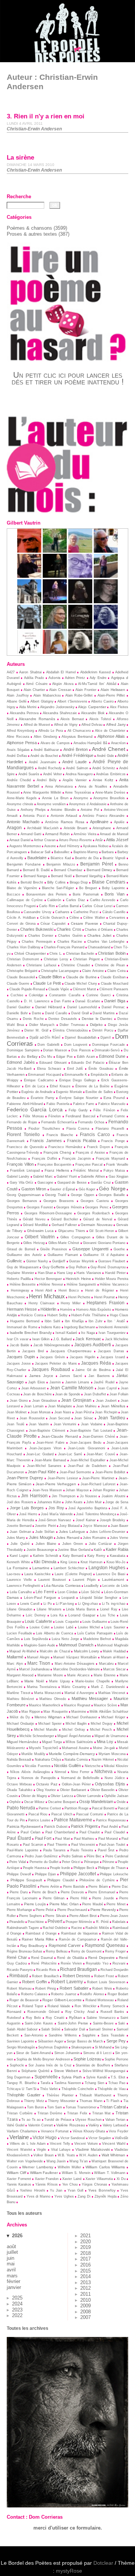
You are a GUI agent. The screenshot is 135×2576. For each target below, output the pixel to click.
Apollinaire (99, 822)
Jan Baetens (99, 1376)
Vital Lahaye (61, 2150)
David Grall (80, 1013)
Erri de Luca (35, 1086)
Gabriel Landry (18, 1177)
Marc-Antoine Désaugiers (75, 1664)
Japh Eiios (37, 1382)
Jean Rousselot (32, 1418)
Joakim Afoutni (113, 1496)
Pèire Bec (94, 1856)
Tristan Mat (102, 2113)
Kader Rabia (117, 1549)
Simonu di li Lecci (97, 2053)
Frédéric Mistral (86, 1171)
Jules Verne (119, 1538)
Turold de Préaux (58, 2120)
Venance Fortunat (55, 2131)
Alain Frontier (86, 690)
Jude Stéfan (45, 1532)
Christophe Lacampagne (60, 971)
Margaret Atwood (20, 1675)
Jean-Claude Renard (60, 1436)
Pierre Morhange (19, 1910)
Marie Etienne (105, 1675)
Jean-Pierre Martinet (98, 1478)
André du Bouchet (44, 756)
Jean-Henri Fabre (50, 1443)
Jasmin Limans (77, 1382)
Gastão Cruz (101, 1183)
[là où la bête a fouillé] (29, 576)
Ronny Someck (113, 2006)
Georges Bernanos (22, 1201)
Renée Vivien (71, 1963)
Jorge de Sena (117, 1502)
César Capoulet (53, 924)
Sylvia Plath (72, 2077)
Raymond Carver (65, 1945)
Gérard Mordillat (35, 1225)
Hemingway (20, 1290)
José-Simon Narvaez (55, 1520)
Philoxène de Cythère (97, 1880)
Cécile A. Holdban (21, 918)
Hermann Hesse (22, 1309)
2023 (17, 2310)
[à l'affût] (55, 551)
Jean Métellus (113, 1406)
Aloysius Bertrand (77, 736)
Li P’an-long (65, 1604)
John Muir (94, 1502)
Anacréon (118, 743)
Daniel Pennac (113, 1007)
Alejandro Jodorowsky (57, 707)
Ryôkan (76, 2018)
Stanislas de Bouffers (93, 2065)
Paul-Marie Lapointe (22, 1850)
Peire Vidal (18, 1862)
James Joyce (41, 1376)
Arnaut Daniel (20, 840)
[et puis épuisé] (80, 551)
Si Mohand (103, 2047)
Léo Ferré (45, 1592)
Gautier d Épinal (62, 1189)
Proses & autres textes (32, 234)
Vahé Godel (16, 2125)
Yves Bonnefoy (102, 2190)
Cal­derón (54, 900)
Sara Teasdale (113, 2035)
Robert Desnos (76, 1976)
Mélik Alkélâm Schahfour (109, 1712)
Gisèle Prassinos (54, 1249)
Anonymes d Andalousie (88, 804)
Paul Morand (108, 1839)
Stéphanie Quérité (35, 2071)
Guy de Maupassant (23, 1267)
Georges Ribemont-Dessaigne (48, 1213)
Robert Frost (104, 1976)
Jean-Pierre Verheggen (56, 1484)
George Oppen (82, 1195)
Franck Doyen (98, 1147)
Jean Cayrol (107, 1388)
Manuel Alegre (38, 1657)
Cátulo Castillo (114, 912)
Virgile (41, 2150)
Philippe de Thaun (112, 1868)
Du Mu (47, 1057)
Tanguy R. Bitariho (22, 2083)
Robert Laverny (67, 1982)
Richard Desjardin (114, 1970)
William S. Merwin (76, 2173)
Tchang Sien (94, 2083)
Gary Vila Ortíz (22, 1183)
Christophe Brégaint (22, 971)
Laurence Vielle (19, 1580)
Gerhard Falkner (64, 1225)
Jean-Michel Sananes (44, 1466)
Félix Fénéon (104, 1110)
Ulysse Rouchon (88, 2120)
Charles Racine (70, 942)
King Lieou (69, 1562)
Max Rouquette (55, 1712)
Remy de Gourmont (86, 1951)
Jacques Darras (111, 1351)
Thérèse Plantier (60, 2095)
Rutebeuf (14, 2018)
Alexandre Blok (93, 713)
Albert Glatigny (42, 701)
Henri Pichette (79, 1297)
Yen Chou (70, 2184)
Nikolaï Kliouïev (116, 1766)
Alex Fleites (119, 707)
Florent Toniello (23, 1135)
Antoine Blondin (63, 810)
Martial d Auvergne (79, 1693)
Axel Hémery (69, 846)
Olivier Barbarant (73, 1790)
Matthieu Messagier (90, 1698)
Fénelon (55, 1116)
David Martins (104, 1013)
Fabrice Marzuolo (112, 1104)
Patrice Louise (39, 1820)
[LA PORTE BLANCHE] (29, 627)
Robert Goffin (34, 1982)
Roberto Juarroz (64, 1994)
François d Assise (90, 1153)
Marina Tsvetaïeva (42, 1687)
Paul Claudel (115, 1832)
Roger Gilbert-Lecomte (62, 2000)
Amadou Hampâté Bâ (90, 743)
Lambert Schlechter (69, 1568)
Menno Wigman (48, 1717)
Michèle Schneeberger (37, 1736)
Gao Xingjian (118, 1177)
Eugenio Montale (69, 1092)
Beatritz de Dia (87, 858)
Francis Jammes (46, 1141)
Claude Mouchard (115, 984)
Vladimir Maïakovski (93, 2149)
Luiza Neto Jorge (65, 1639)
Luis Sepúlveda (36, 1639)
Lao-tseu (13, 1574)
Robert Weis (102, 1988)
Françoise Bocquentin (55, 1165)
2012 (85, 2288)
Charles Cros (69, 929)
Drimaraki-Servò (107, 1050)
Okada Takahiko (19, 1790)
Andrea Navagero (79, 774)
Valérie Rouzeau (70, 2125)
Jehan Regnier (104, 1490)
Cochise (17, 995)
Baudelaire (37, 858)
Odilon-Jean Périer (76, 1784)
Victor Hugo (45, 2137)
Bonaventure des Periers (47, 894)
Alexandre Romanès (37, 719)
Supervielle (46, 2077)
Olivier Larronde (89, 1796)
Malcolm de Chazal (55, 1651)
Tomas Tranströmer (81, 2107)
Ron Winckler (85, 2006)
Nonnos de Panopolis (39, 1778)
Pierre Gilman (54, 1898)
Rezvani (119, 1963)
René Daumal (42, 1958)
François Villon (20, 1164)
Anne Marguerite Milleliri (42, 792)
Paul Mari (63, 1839)
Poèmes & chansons (29, 228)
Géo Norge (112, 1189)
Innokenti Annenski (113, 1327)
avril (11, 2270)
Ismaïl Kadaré (67, 1333)
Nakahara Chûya (48, 1760)
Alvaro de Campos (55, 743)
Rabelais (119, 1922)
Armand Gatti (31, 834)
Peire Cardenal (117, 1856)
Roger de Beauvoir (24, 2000)
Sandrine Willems (63, 2035)
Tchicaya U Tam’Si (22, 2089)
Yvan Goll (75, 2190)
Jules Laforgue (72, 1532)
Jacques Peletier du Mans (56, 1364)
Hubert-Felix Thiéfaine (89, 1315)
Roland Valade (59, 2006)
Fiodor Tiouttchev (44, 1128)
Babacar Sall (40, 852)
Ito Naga (88, 1333)
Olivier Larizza (62, 1796)
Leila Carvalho (21, 1592)
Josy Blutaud (69, 1526)
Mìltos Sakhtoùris (79, 1742)
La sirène (20, 158)
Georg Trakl (55, 1195)
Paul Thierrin (57, 1845)
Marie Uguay (60, 1681)
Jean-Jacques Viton (45, 1448)
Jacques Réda (96, 1363)
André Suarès (29, 774)
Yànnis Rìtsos (46, 2184)
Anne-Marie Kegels (22, 798)
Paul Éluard (19, 1838)
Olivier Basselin (103, 1790)
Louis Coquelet (67, 1622)
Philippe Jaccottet (78, 1874)
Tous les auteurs (24, 2213)
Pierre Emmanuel (102, 1892)
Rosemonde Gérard (43, 2012)
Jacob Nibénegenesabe (52, 1345)
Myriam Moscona (112, 1754)
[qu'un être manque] (80, 576)
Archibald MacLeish (43, 828)
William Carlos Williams (105, 2167)
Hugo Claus (119, 1315)
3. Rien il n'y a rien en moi (46, 116)
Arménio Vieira (85, 834)
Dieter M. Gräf (36, 1030)
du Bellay (29, 1056)
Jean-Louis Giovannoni (86, 1448)
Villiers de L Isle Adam (28, 2144)
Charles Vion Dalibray (24, 947)
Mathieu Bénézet (20, 1699)
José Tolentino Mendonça (96, 1514)
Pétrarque (91, 1862)
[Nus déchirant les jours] (29, 652)
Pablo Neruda (21, 1808)
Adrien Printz (75, 678)
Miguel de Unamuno (110, 1736)
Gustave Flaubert (112, 1261)
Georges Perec (97, 1207)
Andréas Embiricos (111, 774)
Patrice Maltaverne (73, 1820)
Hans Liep (65, 1273)
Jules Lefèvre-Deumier (107, 1532)
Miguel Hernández (22, 1742)
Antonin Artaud (64, 816)
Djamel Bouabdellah (80, 1038)
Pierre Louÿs (35, 1904)
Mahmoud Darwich (76, 1645)
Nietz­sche (93, 1766)
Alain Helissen (113, 690)
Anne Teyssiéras (78, 792)
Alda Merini (28, 707)
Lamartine (41, 1568)
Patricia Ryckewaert (24, 1826)
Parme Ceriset (50, 1808)
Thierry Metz (34, 2101)
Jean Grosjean (76, 1400)
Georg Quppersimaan (24, 1195)
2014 (85, 2276)
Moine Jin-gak (104, 1748)
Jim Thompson (64, 1496)
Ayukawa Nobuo (96, 846)
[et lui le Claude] (55, 627)
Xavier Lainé (72, 2179)
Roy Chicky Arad (80, 2012)
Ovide (121, 1802)
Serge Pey (116, 2041)
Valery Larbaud (114, 2125)
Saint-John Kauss (39, 2023)
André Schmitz (104, 768)
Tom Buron (35, 2107)
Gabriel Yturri (67, 1177)
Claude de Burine (81, 977)
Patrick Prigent (84, 1826)
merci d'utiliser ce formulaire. (68, 2528)
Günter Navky (37, 1261)
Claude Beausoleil (21, 977)
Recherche (19, 197)
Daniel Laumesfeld (82, 1007)
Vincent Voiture (86, 2144)
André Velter (52, 774)
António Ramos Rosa (64, 822)
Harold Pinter (115, 1273)
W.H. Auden (88, 2155)
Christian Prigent (86, 959)
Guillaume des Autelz (24, 1255)
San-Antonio (34, 2035)
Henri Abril (44, 1290)
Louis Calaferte (38, 1621)
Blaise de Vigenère (22, 888)
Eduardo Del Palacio (88, 1063)
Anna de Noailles (93, 786)
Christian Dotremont (23, 959)
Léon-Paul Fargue (40, 1597)
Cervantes (117, 918)
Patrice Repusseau (111, 1820)
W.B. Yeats (67, 2155)
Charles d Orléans (99, 930)
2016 (85, 2265)
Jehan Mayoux (77, 1490)
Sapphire (89, 2035)
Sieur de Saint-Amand (33, 2053)
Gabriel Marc (43, 1177)
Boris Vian (114, 894)
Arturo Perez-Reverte (75, 840)
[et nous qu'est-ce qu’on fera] (106, 576)
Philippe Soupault (26, 1880)
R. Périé (102, 1922)
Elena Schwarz (49, 1069)
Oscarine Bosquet (62, 1802)
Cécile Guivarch (53, 918)
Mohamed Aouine (76, 1748)
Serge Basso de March (85, 2041)
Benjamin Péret (97, 864)
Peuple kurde (60, 1868)
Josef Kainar (86, 1520)
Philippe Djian (46, 1874)
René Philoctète (44, 1963)
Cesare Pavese (85, 923)
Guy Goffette (54, 1267)
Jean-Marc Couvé (101, 1454)
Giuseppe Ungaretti (90, 1249)
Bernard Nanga (35, 876)
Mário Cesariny (74, 1687)
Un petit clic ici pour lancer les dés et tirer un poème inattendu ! (68, 378)
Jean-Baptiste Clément (47, 1431)
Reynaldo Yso (97, 1963)
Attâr (99, 840)
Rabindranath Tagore (23, 1928)
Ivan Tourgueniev (112, 1333)
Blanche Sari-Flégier (58, 888)
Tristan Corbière (20, 2113)
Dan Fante (62, 1001)
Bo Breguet (88, 888)
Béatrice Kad (61, 858)
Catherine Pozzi (86, 912)
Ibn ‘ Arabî (116, 1321)
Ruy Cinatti (55, 2018)
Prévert (55, 1921)
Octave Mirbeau (19, 1784)
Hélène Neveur (51, 1284)
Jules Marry (16, 1538)
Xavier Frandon (47, 2179)
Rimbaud (19, 1976)
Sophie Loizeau (87, 2059)
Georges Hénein (69, 1207)
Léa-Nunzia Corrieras (62, 1586)
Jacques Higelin (82, 1357)
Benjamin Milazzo (61, 864)
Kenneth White (18, 1562)
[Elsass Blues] (106, 551)
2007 (85, 2317)
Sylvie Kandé (97, 2077)
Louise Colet (40, 1627)
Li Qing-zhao (88, 1604)
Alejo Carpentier (92, 707)
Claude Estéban (113, 977)
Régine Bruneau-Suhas (25, 1951)
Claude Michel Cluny (81, 984)
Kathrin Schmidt (46, 1556)
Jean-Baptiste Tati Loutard (91, 1431)
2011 (85, 2294)
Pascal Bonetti (103, 1808)
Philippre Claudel (61, 1880)
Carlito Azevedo (103, 900)
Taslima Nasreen (68, 2083)
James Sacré (71, 1376)
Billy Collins (56, 882)
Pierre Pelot (45, 1910)
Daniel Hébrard (49, 1007)
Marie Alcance (78, 1675)
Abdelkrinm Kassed (96, 672)
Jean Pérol (83, 1412)
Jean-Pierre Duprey (25, 1478)
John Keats (74, 1502)
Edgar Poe (64, 1057)
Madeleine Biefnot (97, 1639)
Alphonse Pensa (22, 743)
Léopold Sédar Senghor (99, 1598)
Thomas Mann (91, 2101)
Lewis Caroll (30, 1604)
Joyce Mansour (95, 1526)
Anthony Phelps (33, 810)
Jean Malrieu (86, 1406)
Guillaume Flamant (63, 1255)
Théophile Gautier (24, 2095)
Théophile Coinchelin (78, 2089)
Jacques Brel (33, 1351)
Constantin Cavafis (65, 995)
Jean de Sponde (68, 1394)
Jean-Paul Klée (42, 1472)
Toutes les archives (28, 2328)
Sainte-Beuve (103, 2023)
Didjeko (96, 1025)
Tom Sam (55, 2107)
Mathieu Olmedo (53, 1699)
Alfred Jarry (116, 724)
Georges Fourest (40, 1207)
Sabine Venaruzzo (101, 2018)
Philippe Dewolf (19, 1874)
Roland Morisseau (100, 2000)
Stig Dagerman (19, 2077)
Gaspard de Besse (72, 1183)
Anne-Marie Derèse (110, 792)
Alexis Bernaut (72, 719)
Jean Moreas (40, 1412)
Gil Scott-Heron (101, 1231)
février (13, 2281)
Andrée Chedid (19, 780)
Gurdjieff (59, 1261)
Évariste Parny (43, 1098)
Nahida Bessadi (19, 1760)
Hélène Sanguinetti (82, 1284)
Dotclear (103, 2563)
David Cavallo (56, 1013)
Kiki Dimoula (45, 1562)
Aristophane (102, 828)
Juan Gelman (20, 1532)
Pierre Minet (116, 1904)
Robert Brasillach (45, 1976)
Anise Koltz (103, 780)
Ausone (50, 846)
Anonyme (81, 798)
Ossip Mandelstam (96, 1802)
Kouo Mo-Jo (116, 1562)
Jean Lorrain (34, 1406)
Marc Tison (39, 1663)
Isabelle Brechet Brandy (31, 1333)
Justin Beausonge (40, 1550)
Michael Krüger (113, 1717)
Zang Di (84, 2196)
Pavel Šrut (106, 1850)
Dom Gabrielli (48, 1045)
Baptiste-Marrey (86, 852)
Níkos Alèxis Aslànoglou (30, 1772)
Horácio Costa (32, 1315)
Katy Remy (96, 1556)
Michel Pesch (101, 1730)
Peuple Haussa (35, 1868)
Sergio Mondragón (21, 2047)
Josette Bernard (19, 1526)
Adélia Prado (34, 678)
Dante (37, 1013)
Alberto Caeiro (102, 701)
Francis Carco (95, 1135)
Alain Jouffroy (18, 695)
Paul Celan (31, 1832)
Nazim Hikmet (103, 1760)
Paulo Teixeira (82, 1850)
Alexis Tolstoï (100, 719)
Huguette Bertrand (25, 1321)
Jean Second (60, 1418)
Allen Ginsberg (45, 737)
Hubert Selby (58, 1315)
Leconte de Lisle (115, 1586)
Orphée (15, 1802)
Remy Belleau (57, 1951)
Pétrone (108, 1862)
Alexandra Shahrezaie (60, 713)
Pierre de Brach (44, 1892)
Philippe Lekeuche (114, 1874)
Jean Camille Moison (72, 1388)
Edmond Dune (112, 1056)
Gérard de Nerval (98, 1219)
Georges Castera (95, 1201)
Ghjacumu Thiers (72, 1231)
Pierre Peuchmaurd (72, 1910)
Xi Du (121, 2179)
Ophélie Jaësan (116, 1796)
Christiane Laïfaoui (41, 965)
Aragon (14, 828)
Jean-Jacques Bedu (85, 1443)
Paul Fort (43, 1838)
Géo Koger (87, 1189)
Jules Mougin (41, 1537)
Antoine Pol (90, 810)
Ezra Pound (114, 1098)
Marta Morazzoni (47, 1693)
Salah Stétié (51, 2029)
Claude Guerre (18, 984)
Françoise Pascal (89, 1165)
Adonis (54, 678)
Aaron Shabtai (30, 672)
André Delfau (17, 756)
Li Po (48, 1604)
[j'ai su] (80, 602)
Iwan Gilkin (41, 1339)
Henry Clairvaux (42, 1303)
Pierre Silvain (55, 1916)
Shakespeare (81, 2047)
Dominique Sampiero (23, 1050)
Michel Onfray (73, 1730)
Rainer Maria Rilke (38, 1939)
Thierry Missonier (62, 2101)
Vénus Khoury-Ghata (89, 2131)
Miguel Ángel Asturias (74, 1736)
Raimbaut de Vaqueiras (79, 1933)
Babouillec (62, 852)
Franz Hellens (57, 1170)
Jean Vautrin (39, 1424)
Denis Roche (33, 1019)
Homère (66, 1310)
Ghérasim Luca (40, 1231)
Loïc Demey (36, 1615)
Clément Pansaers (114, 989)
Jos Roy (56, 1508)
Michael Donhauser (82, 1717)
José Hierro (28, 1514)
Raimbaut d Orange (41, 1933)
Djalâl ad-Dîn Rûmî (45, 1038)
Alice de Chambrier (110, 731)
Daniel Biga (115, 1001)
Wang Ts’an (79, 2161)
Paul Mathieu (84, 1839)
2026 (17, 2236)
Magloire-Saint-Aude (40, 1645)
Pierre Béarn (98, 1887)
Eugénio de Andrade (37, 1092)
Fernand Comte (112, 1116)
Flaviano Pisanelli (110, 1129)
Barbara (108, 852)
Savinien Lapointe (20, 2041)
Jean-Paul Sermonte (76, 1472)
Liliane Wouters (49, 1609)
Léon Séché (91, 1592)
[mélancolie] (29, 602)
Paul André (110, 1827)
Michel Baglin (76, 1724)
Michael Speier (50, 1724)
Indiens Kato (51, 1327)
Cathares (62, 912)
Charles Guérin (70, 936)
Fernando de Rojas (22, 1122)
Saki (121, 2023)
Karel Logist (19, 1556)
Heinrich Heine (78, 1279)
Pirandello (17, 1922)
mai (11, 2264)
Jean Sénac (84, 1418)
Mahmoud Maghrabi (113, 1645)
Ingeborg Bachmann (80, 1327)
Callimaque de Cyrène (25, 900)
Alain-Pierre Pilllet (111, 695)
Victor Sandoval (73, 2138)
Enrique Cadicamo (39, 1080)
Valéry (94, 2125)
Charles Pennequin (37, 942)
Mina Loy (105, 1742)
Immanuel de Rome (22, 1327)
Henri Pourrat (104, 1297)
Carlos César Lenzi (97, 906)
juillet (12, 2252)
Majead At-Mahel (22, 1651)
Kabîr (98, 1550)
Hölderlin (48, 1309)
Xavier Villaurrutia (99, 2179)
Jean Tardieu (112, 1418)
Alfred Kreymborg (20, 731)
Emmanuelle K (76, 1075)
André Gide (105, 756)
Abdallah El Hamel (61, 672)
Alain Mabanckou (47, 695)
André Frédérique (77, 755)
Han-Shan (46, 1273)
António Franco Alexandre (103, 816)
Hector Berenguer (48, 1279)
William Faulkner (44, 2173)
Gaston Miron (34, 1189)
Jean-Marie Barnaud (50, 1460)
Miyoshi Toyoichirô (43, 1748)
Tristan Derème (50, 2113)
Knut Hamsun (91, 1562)
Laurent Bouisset (52, 1580)
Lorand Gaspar (82, 1615)
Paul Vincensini (83, 1845)
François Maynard (110, 1159)
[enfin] (29, 551)
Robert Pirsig (46, 1988)
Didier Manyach (42, 1025)
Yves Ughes (64, 2196)
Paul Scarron (33, 1845)
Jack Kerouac (88, 1339)
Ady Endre (98, 678)
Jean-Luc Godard (40, 1454)
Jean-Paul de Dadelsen (87, 1466)
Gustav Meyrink (82, 1261)
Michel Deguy (102, 1724)
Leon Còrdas (68, 1592)
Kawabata (118, 1556)
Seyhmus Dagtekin (53, 2047)
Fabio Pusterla (58, 1104)
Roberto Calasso (34, 1994)
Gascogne (45, 1183)
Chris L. (56, 954)
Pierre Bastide (74, 1887)
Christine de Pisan (110, 965)
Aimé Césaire (37, 684)
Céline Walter (94, 918)
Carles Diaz (76, 900)
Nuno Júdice (115, 1778)
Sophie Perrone (116, 2059)
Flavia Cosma (78, 1129)
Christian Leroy (56, 959)
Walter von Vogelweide (25, 2161)
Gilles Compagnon (75, 1237)
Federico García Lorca (35, 1109)
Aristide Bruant (76, 828)
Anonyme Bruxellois (109, 798)
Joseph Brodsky (112, 1520)
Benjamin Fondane (24, 864)
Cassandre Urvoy (37, 912)
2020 (85, 2242)
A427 (11, 672)
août (11, 2246)
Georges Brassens (59, 1201)
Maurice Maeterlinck (45, 1705)
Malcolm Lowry (86, 1651)
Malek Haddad (114, 1651)
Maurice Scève (105, 1705)
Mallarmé (15, 1657)
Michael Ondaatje (20, 1724)
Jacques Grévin (52, 1357)
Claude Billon (50, 977)
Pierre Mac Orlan (64, 1904)
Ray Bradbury (32, 1946)
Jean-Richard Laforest (98, 1484)
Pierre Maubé (92, 1904)
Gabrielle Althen (93, 1177)
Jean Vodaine (92, 1424)
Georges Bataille (112, 1195)
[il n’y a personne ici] (106, 602)
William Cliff (16, 2173)
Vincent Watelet (19, 2150)
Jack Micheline (117, 1339)
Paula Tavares (55, 1850)
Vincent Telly (60, 2144)
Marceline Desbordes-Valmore (76, 1669)
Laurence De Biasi (111, 1574)
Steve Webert (66, 2071)
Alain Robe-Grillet (79, 695)
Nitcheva (103, 1771)
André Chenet (109, 749)
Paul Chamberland (60, 1832)
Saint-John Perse (73, 2023)
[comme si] (55, 602)
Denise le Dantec (97, 1019)
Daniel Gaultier (19, 1007)
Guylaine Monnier (20, 1273)
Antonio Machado (23, 822)
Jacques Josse (19, 1364)
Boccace (13, 894)
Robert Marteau (19, 1988)
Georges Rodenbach (94, 1213)
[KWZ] (106, 627)
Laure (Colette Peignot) (73, 1574)
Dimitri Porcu (103, 1030)
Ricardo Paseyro (20, 1970)
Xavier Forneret (19, 2179)
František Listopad (25, 1171)
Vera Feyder (118, 2131)
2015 (85, 2271)
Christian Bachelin (80, 954)
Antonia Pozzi (34, 816)
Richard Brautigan (79, 1969)
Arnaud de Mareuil (114, 834)
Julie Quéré (20, 1544)
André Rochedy (50, 768)
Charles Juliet (99, 935)
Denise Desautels (63, 1019)
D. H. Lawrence (37, 1001)
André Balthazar (46, 750)
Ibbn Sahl (52, 1321)
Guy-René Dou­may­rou (108, 1267)
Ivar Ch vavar (18, 1339)
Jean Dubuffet (95, 1394)
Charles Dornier (41, 936)
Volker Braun (43, 2155)
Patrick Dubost (56, 1827)
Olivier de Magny (34, 1796)
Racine (77, 1928)
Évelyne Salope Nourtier (79, 1098)
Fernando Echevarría (58, 1122)
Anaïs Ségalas (18, 750)
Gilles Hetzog (34, 1243)
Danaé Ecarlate (88, 1001)
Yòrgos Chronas (94, 2184)
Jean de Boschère (37, 1394)
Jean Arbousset (34, 1388)
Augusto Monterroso (25, 846)
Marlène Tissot (19, 1693)
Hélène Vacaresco (114, 1284)
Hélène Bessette (23, 1284)
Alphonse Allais (111, 736)
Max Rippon (31, 1712)
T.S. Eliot (118, 2077)
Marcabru (106, 1664)
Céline (74, 918)
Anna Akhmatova (59, 786)
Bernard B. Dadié (37, 870)
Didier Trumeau (72, 1025)
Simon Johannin (67, 2053)
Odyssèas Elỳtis (110, 1784)
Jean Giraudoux (45, 1401)
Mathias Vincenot (112, 1693)
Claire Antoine (93, 971)
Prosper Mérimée (79, 1922)
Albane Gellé (17, 701)
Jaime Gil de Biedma (93, 1370)
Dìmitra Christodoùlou (70, 1030)
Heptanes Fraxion (105, 1303)
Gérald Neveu (34, 1219)
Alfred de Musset (37, 725)
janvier (14, 2287)
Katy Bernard (73, 1556)
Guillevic (14, 1261)
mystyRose (69, 2571)
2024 (17, 2304)
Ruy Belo (33, 2018)
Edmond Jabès (21, 1062)
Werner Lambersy (38, 2167)
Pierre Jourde (103, 1898)
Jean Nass (63, 1412)
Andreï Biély (47, 780)
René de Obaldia (70, 1958)
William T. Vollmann (110, 2173)
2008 (85, 2312)
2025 (17, 2298)
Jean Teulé (16, 1424)
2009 (85, 2306)
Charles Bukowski (37, 929)
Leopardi (68, 1598)
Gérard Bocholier (64, 1219)
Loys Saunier (115, 1627)
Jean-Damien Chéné (99, 1437)
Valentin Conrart (40, 2125)
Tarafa (45, 2083)
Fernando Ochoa (91, 1122)
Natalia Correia (76, 1760)
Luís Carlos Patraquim (95, 1633)
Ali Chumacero (79, 731)
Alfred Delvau (92, 725)
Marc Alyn (15, 1664)
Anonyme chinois (20, 804)
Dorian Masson (55, 1050)
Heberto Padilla (19, 1279)
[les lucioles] (55, 576)
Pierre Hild (79, 1898)
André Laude (74, 762)
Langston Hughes (107, 1568)
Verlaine (19, 2137)
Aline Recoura (18, 737)
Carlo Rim (47, 906)
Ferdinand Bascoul (80, 1116)
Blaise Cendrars (109, 882)
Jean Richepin (106, 1412)
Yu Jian (56, 2190)
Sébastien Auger (51, 2041)
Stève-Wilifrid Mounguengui (104, 2071)
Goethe (119, 1249)
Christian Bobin (112, 953)
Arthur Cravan (45, 840)
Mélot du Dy (20, 1717)
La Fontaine (17, 1568)
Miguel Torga (52, 1742)
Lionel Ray (109, 1609)
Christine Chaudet (76, 965)
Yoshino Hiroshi (32, 2190)
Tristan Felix (77, 2113)
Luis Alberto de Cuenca (55, 1633)
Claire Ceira (116, 971)
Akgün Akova (63, 684)
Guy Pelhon (78, 1267)
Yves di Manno (39, 2196)
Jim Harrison (34, 1496)
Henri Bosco (69, 1290)
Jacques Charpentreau (71, 1351)
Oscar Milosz (34, 1802)
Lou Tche (108, 1615)
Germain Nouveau (97, 1225)
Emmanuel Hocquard (44, 1075)
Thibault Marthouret (95, 2095)
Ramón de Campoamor (78, 1939)
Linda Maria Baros (81, 1609)
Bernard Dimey (100, 870)
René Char (17, 1957)
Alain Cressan (60, 690)
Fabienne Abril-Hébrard (25, 1104)
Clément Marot (84, 989)
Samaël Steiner (101, 2029)
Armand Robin (57, 834)
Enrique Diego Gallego (78, 1080)
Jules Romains (94, 1538)
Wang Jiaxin (56, 2161)
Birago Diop (79, 882)
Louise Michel (89, 1627)
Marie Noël (34, 1681)
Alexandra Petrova (24, 713)
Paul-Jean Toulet (112, 1845)
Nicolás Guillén (67, 1766)
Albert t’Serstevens (72, 701)
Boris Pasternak (86, 894)
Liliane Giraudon (19, 1609)
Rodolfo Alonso (92, 1994)
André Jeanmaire (43, 762)
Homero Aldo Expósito (94, 1310)
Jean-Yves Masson (47, 1490)
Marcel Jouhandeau (34, 1669)
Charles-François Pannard (64, 947)
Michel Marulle (46, 1730)
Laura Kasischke (37, 1574)
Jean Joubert (106, 1401)
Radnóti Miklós (97, 1928)
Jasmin (55, 1382)
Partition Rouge (76, 1808)
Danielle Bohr (17, 1013)
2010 (85, 2300)
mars (12, 2276)
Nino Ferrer (80, 1772)
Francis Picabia (82, 1141)
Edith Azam (86, 1057)
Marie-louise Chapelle (93, 1681)
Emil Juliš (75, 1069)
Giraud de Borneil (21, 1249)
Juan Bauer (119, 1526)
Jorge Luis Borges (27, 1508)
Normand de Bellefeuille (80, 1778)
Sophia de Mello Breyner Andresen (43, 2059)
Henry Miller (71, 1303)
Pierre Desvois (72, 1892)
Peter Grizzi (71, 1862)
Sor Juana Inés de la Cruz (50, 2065)
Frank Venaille (117, 1165)
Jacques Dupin (21, 1357)
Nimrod (60, 1772)
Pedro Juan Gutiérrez (41, 1856)
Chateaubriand (99, 947)
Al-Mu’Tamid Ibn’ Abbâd (97, 684)
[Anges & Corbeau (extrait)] (80, 652)
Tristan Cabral (113, 2107)
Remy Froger (115, 1951)
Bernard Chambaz (68, 870)
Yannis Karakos (19, 2184)
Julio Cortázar (100, 1544)
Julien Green (73, 1544)
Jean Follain (119, 1394)
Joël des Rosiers (20, 1502)
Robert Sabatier (74, 1988)
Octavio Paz (47, 1784)
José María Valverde (57, 1514)
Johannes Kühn (49, 1502)
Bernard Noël (61, 876)
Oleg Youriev (46, 1790)
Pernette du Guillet (44, 1862)
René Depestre (101, 1958)
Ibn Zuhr (95, 1321)
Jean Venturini (65, 1424)
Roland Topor (33, 2006)
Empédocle (99, 1075)
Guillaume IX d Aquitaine (104, 1255)
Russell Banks (112, 2012)
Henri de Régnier (100, 1290)
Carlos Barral (69, 906)
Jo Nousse (88, 1496)
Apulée (119, 822)
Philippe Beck (84, 1868)
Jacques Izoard (112, 1357)
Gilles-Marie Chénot (64, 1243)
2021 (85, 2236)
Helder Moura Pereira (112, 1279)
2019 (85, 2247)
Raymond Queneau (105, 1945)
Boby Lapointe (113, 888)
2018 (85, 2253)
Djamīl (106, 1038)
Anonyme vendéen (51, 804)
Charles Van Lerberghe (106, 942)
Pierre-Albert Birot (83, 1916)
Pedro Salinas (72, 1856)
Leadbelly (91, 1586)
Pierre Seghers (31, 1916)
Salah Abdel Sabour (22, 2029)
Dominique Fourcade (109, 1045)
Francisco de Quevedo (25, 1147)
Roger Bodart (118, 1994)
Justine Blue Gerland (74, 1550)
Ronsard (14, 2012)
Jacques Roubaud (51, 1369)
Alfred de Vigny (66, 725)
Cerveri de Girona (21, 924)
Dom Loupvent (76, 1045)
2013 (85, 2282)
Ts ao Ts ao (31, 2120)
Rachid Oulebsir (55, 1928)
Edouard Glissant (53, 1063)
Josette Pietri (45, 1526)
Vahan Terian (115, 2120)
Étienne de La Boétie (93, 1086)
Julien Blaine (46, 1544)
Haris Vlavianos (89, 1273)
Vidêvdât (121, 2138)
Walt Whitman (114, 2155)
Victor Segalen (100, 2138)
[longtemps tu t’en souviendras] (55, 652)
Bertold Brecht (32, 882)
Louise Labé (64, 1627)
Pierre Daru (19, 1892)
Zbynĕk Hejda (106, 2196)
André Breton (76, 749)
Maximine (79, 1712)
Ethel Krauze (60, 1086)
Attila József (117, 840)
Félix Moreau (33, 1116)
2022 (17, 2315)
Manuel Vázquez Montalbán (75, 1657)
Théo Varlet (49, 2089)
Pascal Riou (38, 1814)
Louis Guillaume (95, 1622)
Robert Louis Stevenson (106, 1982)
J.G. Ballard (62, 1339)
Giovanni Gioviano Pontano (104, 1243)
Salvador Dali (75, 2029)
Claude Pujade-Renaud (27, 989)
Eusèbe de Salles (99, 1092)
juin (10, 2258)
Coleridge (36, 995)
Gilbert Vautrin (40, 1237)
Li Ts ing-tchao (114, 1604)
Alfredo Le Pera (51, 731)
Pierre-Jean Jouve (114, 1916)
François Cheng (57, 1152)
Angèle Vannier (75, 780)
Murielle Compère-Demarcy (72, 1754)
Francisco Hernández (65, 1147)
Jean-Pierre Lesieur (63, 1478)
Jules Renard (68, 1538)
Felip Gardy (78, 1110)
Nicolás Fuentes (37, 1766)
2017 (85, 2259)
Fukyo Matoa (114, 1171)
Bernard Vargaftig (89, 876)
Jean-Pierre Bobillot (110, 1472)
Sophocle (17, 2065)
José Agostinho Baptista (88, 1508)
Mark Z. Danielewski (108, 1687)
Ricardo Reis (46, 1970)
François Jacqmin (76, 1159)
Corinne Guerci (98, 995)
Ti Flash (113, 2101)
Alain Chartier (34, 690)
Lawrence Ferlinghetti (23, 1586)
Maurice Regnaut (77, 1705)
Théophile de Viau (112, 2089)
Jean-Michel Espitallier (88, 1460)
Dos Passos (81, 1050)
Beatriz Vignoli (114, 858)
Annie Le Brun (55, 798)
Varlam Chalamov (22, 2131)
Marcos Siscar (114, 1669)
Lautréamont (113, 1580)
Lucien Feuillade (19, 1633)
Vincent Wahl (114, 2143)
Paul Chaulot (90, 1832)
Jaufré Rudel (104, 1382)
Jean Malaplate (60, 1406)
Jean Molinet (17, 1412)
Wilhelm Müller (70, 2167)
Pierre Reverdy (103, 1910)
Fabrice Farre (84, 1104)
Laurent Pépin (84, 1580)
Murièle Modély (33, 1754)
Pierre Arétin (49, 1887)
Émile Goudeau (101, 1069)
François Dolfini (44, 1159)
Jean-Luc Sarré (70, 1454)
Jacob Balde (19, 1345)
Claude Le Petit (47, 983)
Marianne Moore (50, 1675)
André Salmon (77, 768)
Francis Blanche (60, 1135)
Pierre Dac (120, 1887)
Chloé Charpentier (30, 953)
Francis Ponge (113, 1141)
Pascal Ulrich (62, 1814)
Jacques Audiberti (93, 1345)
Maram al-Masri (113, 1657)
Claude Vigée (59, 989)
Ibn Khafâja (74, 1321)
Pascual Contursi (90, 1814)
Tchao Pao (117, 2083)
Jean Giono (19, 1401)
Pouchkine (36, 1922)
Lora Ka (57, 1615)
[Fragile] (106, 652)
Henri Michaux (47, 1296)
